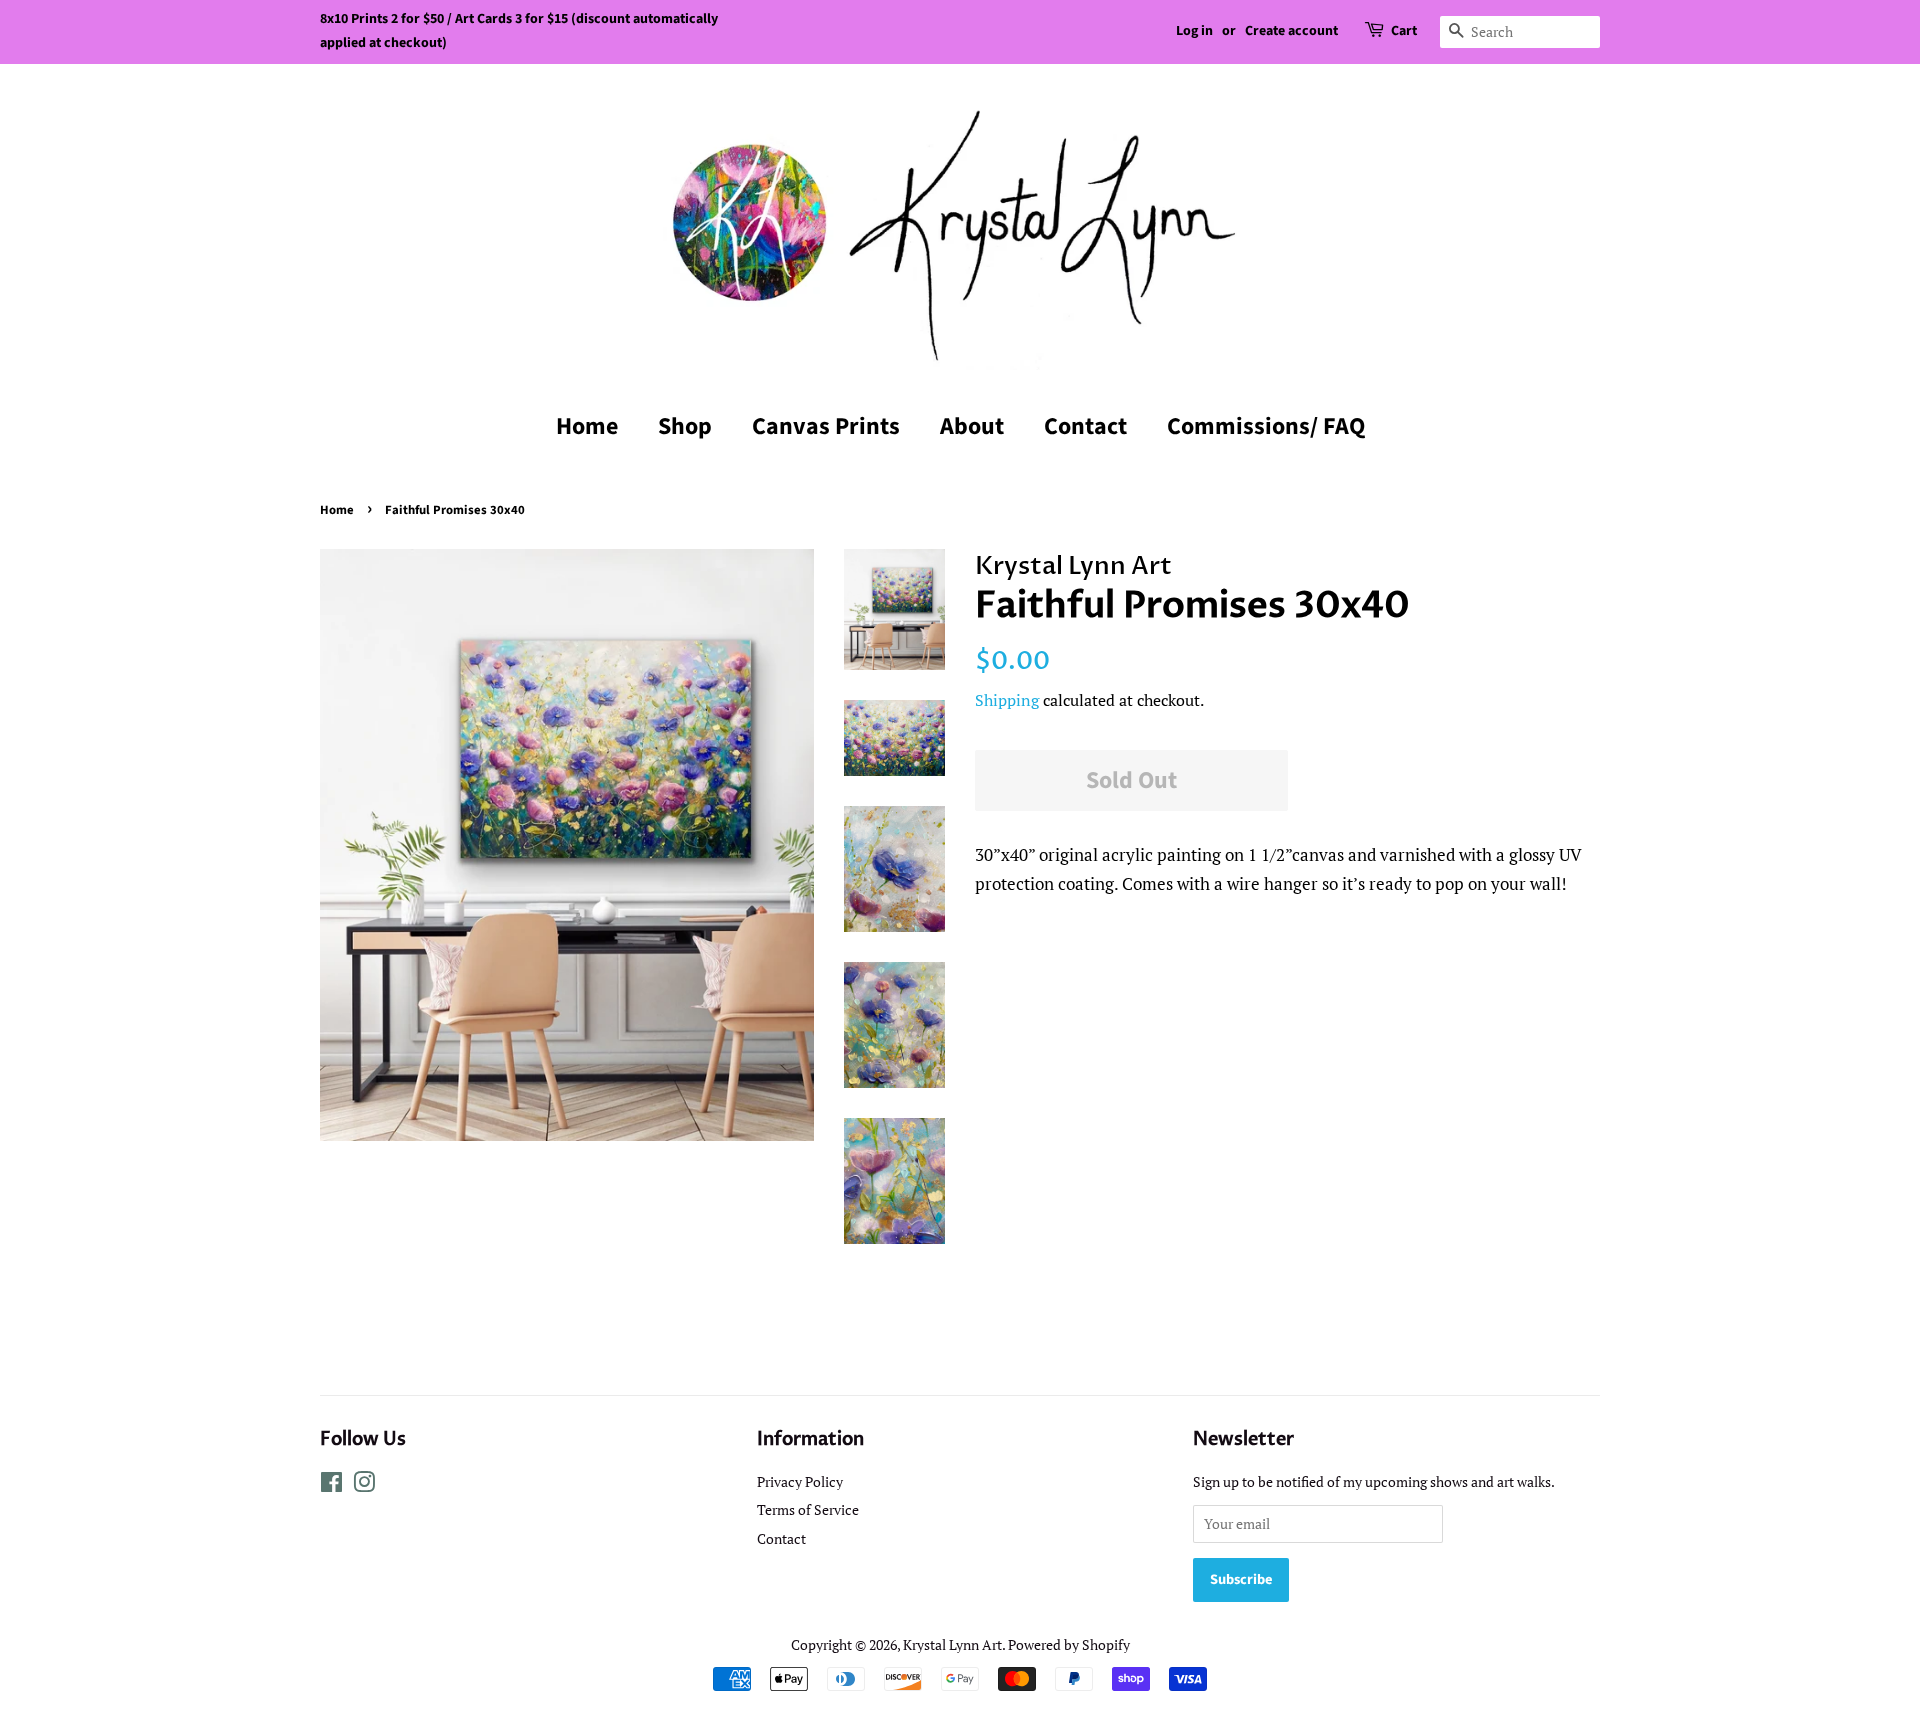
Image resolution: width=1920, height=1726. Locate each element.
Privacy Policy (800, 1481)
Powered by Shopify (1069, 1644)
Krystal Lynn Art (952, 1644)
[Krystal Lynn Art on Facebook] (331, 1485)
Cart (1404, 31)
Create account (1291, 31)
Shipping (1007, 700)
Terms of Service (808, 1509)
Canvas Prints (826, 426)
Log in (1194, 31)
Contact (1085, 426)
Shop (685, 426)
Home (587, 426)
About (972, 426)
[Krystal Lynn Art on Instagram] (364, 1485)
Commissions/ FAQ (1266, 426)
